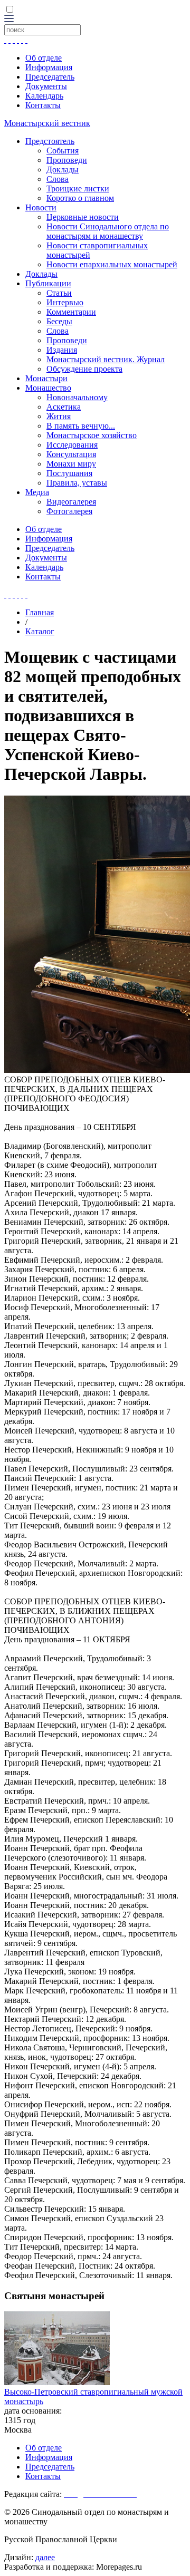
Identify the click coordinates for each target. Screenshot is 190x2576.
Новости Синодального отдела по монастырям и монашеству (108, 231)
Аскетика (64, 407)
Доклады (63, 170)
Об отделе (44, 58)
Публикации (48, 283)
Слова (58, 179)
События (63, 151)
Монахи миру (71, 464)
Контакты (43, 105)
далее (45, 2557)
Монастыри (46, 378)
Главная (40, 612)
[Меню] (9, 19)
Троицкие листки (78, 188)
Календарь (44, 96)
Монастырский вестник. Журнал (106, 359)
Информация (49, 67)
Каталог (40, 631)
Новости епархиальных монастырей (112, 264)
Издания (62, 350)
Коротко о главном (80, 198)
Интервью (65, 302)
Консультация (71, 454)
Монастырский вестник (47, 123)
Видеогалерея (71, 502)
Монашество (48, 388)
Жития (59, 416)
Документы (46, 86)
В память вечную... (81, 426)
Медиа (37, 492)
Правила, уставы (77, 483)
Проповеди (67, 160)
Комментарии (71, 312)
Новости (41, 207)
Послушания (69, 473)
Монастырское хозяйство (92, 435)
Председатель (50, 77)
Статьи (59, 293)
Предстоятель (50, 141)
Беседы (59, 321)
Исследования (72, 445)
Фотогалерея (69, 511)
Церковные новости (83, 217)
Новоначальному (77, 397)
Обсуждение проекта (84, 369)
